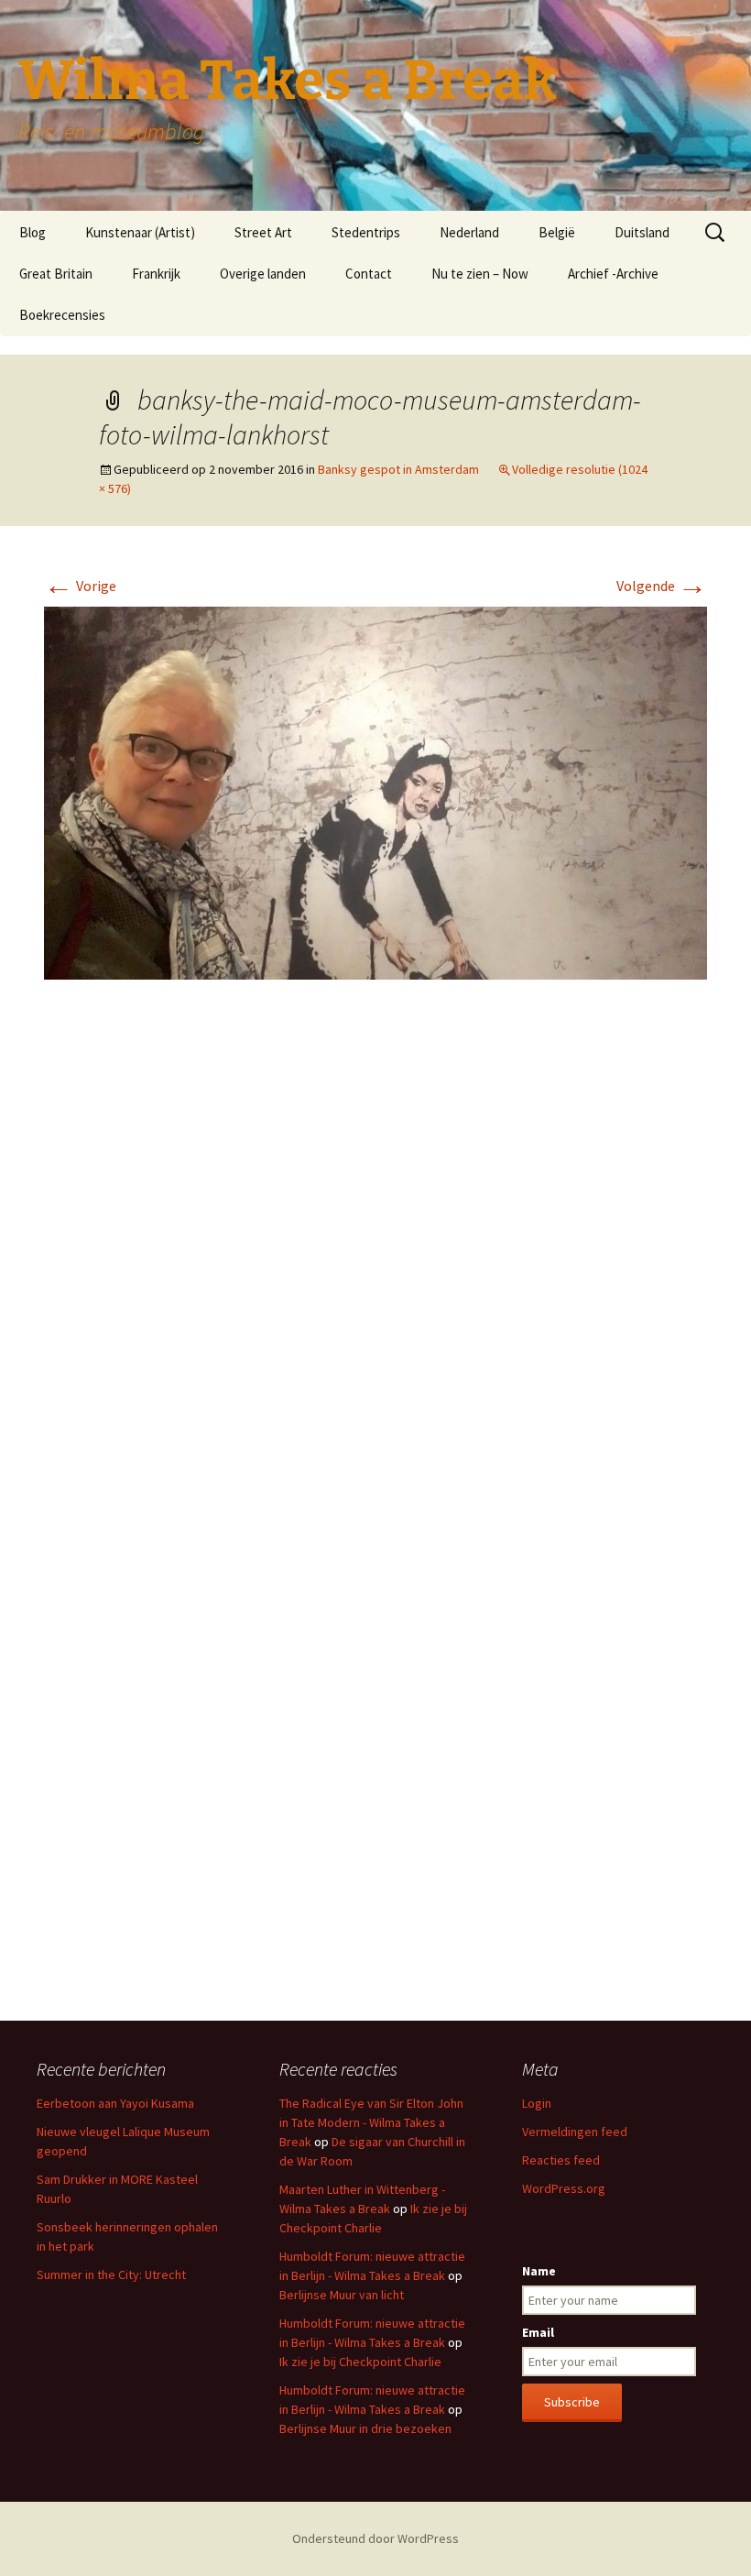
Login (537, 2103)
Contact (369, 274)
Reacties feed (561, 2160)
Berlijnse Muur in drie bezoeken (365, 2428)
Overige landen (263, 274)
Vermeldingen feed (575, 2132)
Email (538, 2332)
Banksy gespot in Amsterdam (398, 469)
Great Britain (56, 274)
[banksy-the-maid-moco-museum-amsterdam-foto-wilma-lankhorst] (375, 792)
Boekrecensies (62, 315)
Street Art (263, 232)
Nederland (469, 232)
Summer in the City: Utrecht (111, 2275)
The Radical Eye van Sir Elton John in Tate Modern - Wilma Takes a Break (371, 2122)
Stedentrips (366, 232)
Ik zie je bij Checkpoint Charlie (360, 2362)
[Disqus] (375, 1267)
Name (539, 2271)
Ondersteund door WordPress (375, 2538)
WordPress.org (564, 2188)
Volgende (662, 586)
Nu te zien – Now (480, 274)
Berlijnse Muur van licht (342, 2295)
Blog (33, 232)
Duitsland (642, 232)
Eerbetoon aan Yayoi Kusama (115, 2103)
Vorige (80, 586)
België (557, 232)
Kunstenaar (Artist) (140, 232)
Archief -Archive (613, 274)
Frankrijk (156, 274)
